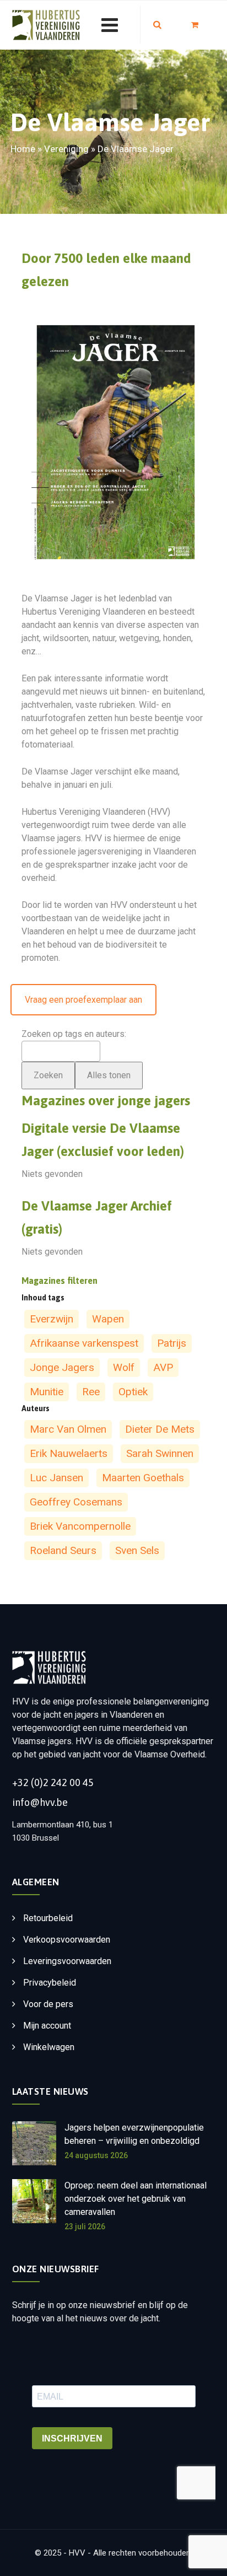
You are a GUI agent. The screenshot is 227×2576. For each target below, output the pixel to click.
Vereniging (66, 149)
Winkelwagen (49, 2047)
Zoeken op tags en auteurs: (74, 1034)
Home (23, 149)
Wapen (108, 1319)
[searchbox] (39, 1050)
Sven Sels (137, 1550)
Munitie (47, 1392)
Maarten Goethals (143, 1478)
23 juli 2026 (85, 2227)
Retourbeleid (48, 1918)
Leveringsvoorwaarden (67, 1961)
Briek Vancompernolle (80, 1526)
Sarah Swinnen (160, 1453)
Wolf (124, 1367)
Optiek (133, 1392)
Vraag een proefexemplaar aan (83, 1000)
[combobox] (61, 1051)
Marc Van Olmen (68, 1429)
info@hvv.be (40, 1802)
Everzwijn (52, 1319)
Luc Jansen (56, 1478)
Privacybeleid (50, 1983)
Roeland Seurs (63, 1550)
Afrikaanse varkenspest (84, 1343)
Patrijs (172, 1343)
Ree (91, 1392)
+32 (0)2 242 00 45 (53, 1782)
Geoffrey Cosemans (76, 1502)
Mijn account (47, 2026)
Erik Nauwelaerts (69, 1453)
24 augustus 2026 (96, 2155)
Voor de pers (48, 2004)
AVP (163, 1367)
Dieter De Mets (160, 1429)
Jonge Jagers (62, 1367)
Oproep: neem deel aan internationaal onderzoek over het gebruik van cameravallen (136, 2199)
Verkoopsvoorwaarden (67, 1940)
